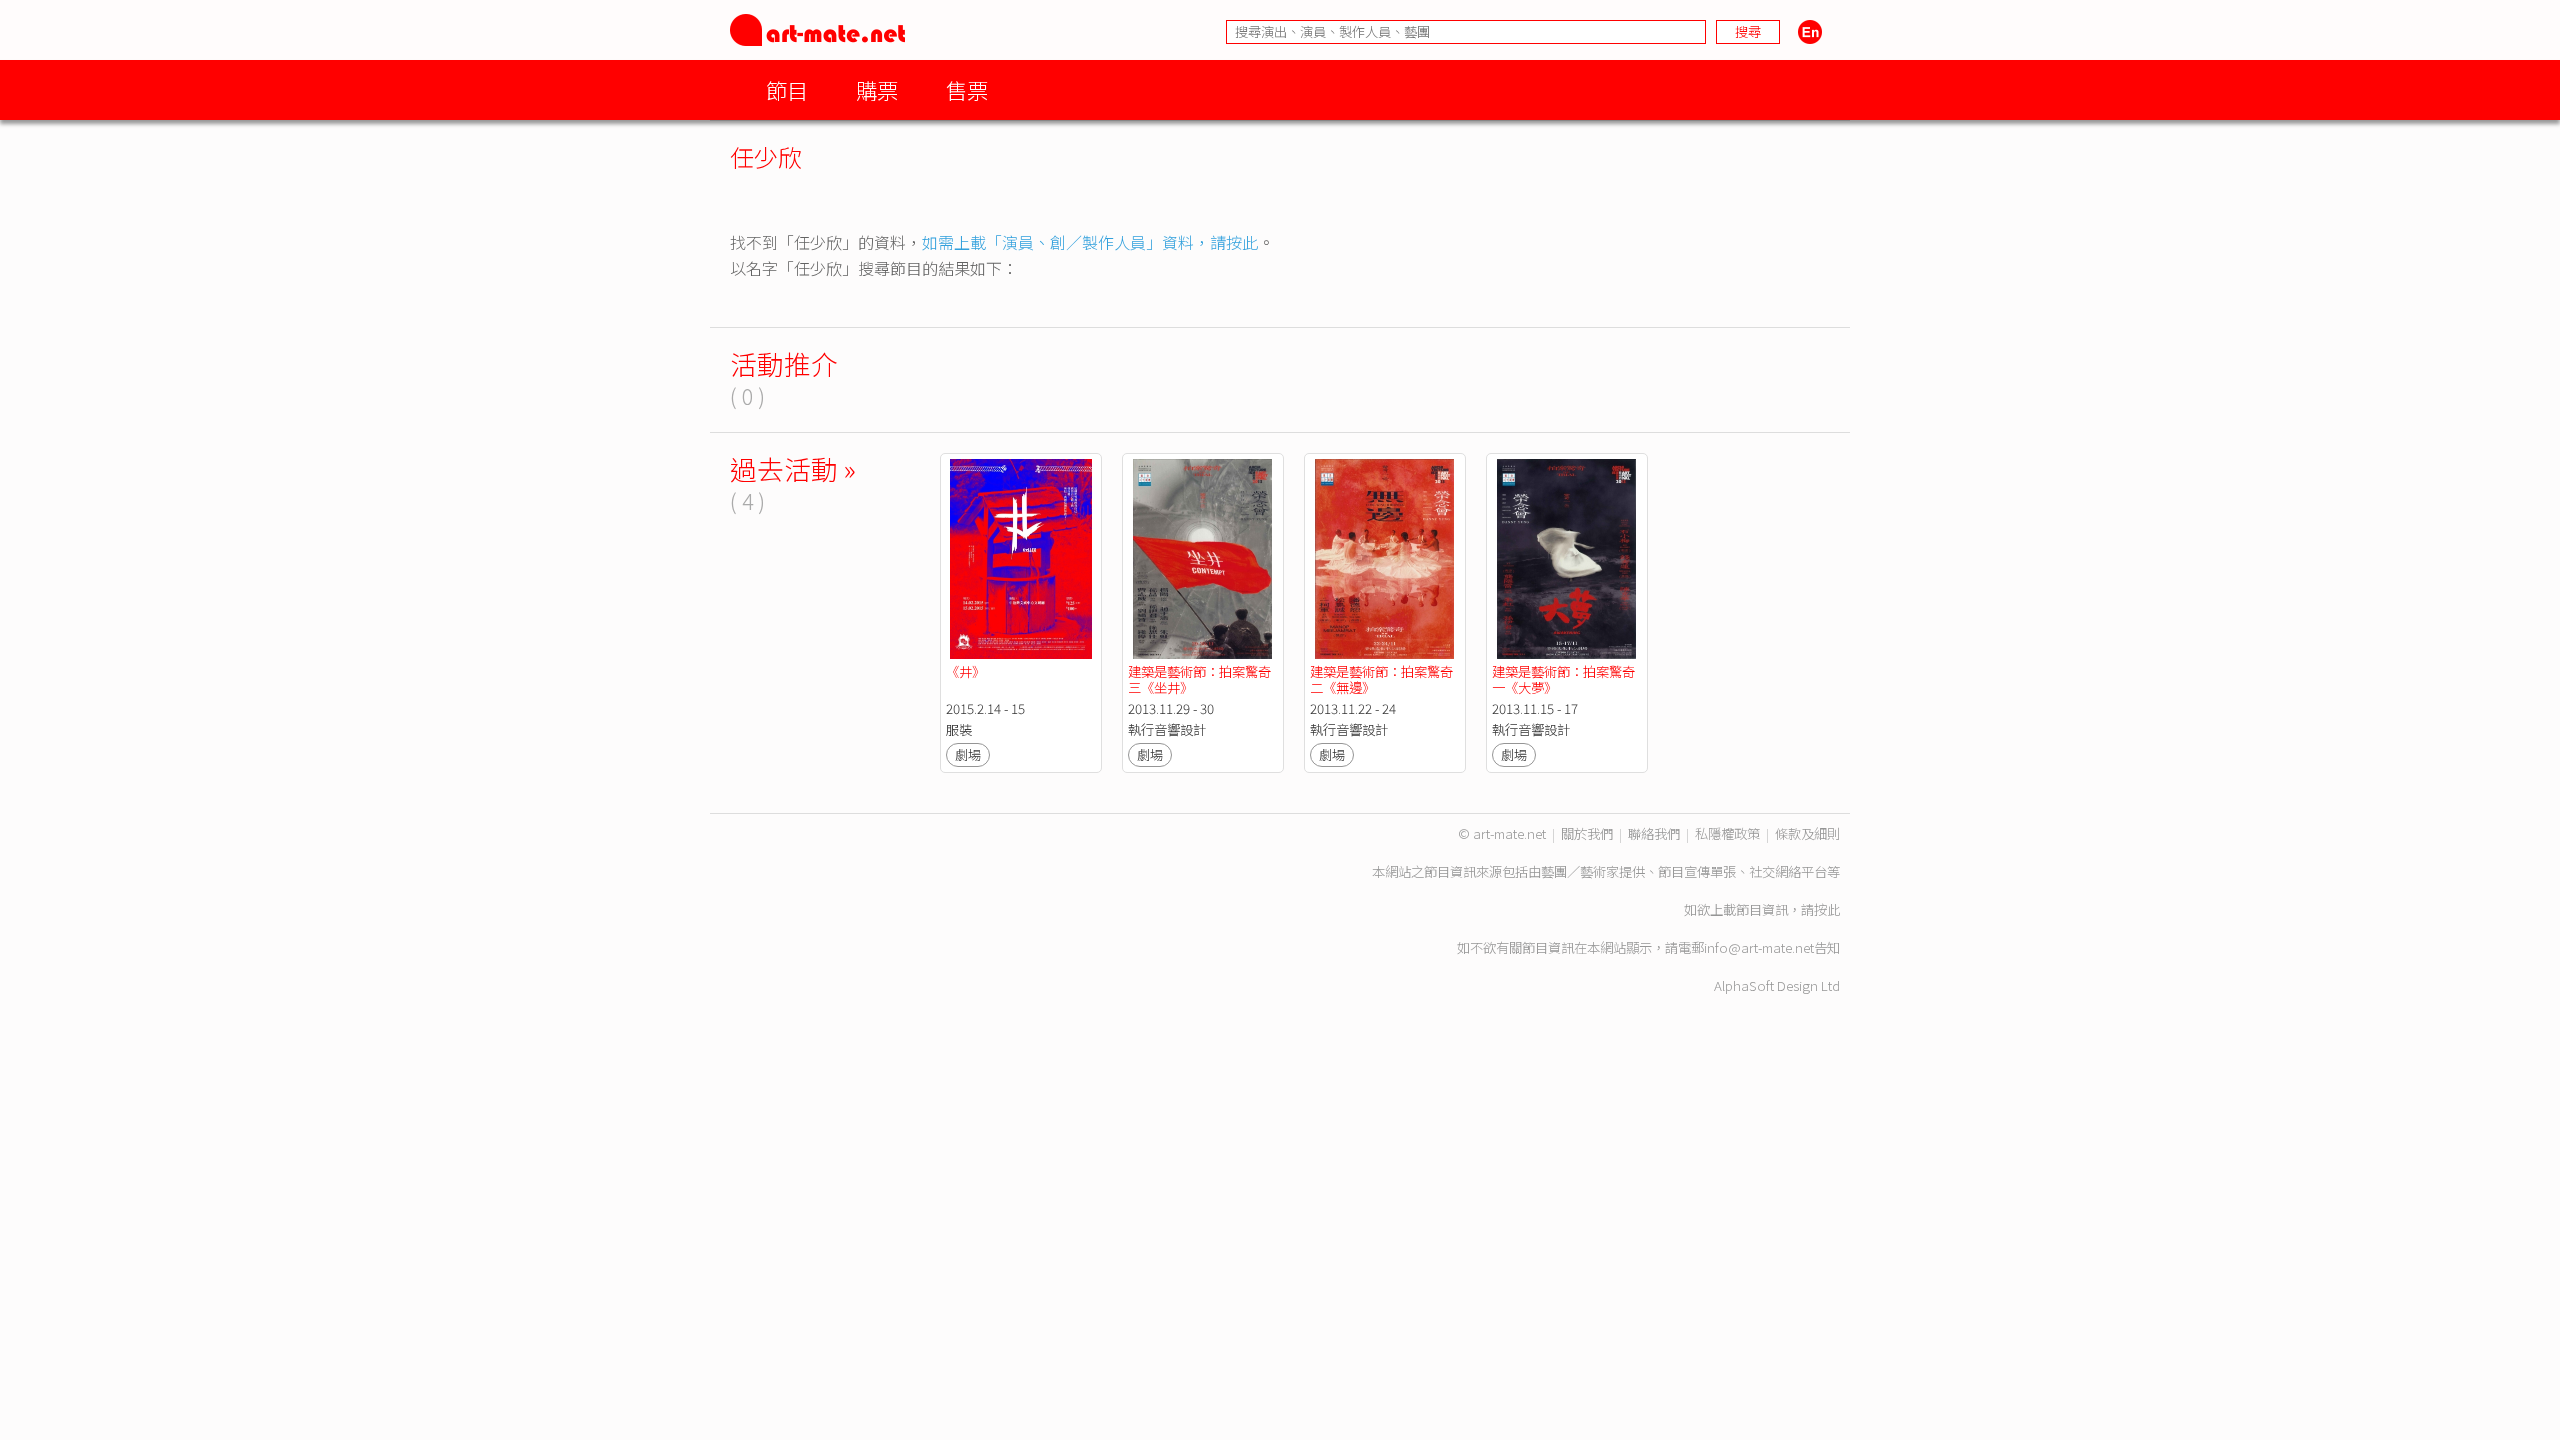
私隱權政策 (1727, 833)
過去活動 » (793, 468)
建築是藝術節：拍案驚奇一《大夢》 (1563, 679)
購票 (877, 89)
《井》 (965, 671)
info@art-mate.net (1759, 947)
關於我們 (1587, 833)
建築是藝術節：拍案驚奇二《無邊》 (1381, 679)
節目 (787, 89)
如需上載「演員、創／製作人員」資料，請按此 (1090, 242)
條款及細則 (1807, 833)
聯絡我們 (1654, 833)
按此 (1827, 909)
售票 (967, 89)
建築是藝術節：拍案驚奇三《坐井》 (1199, 679)
